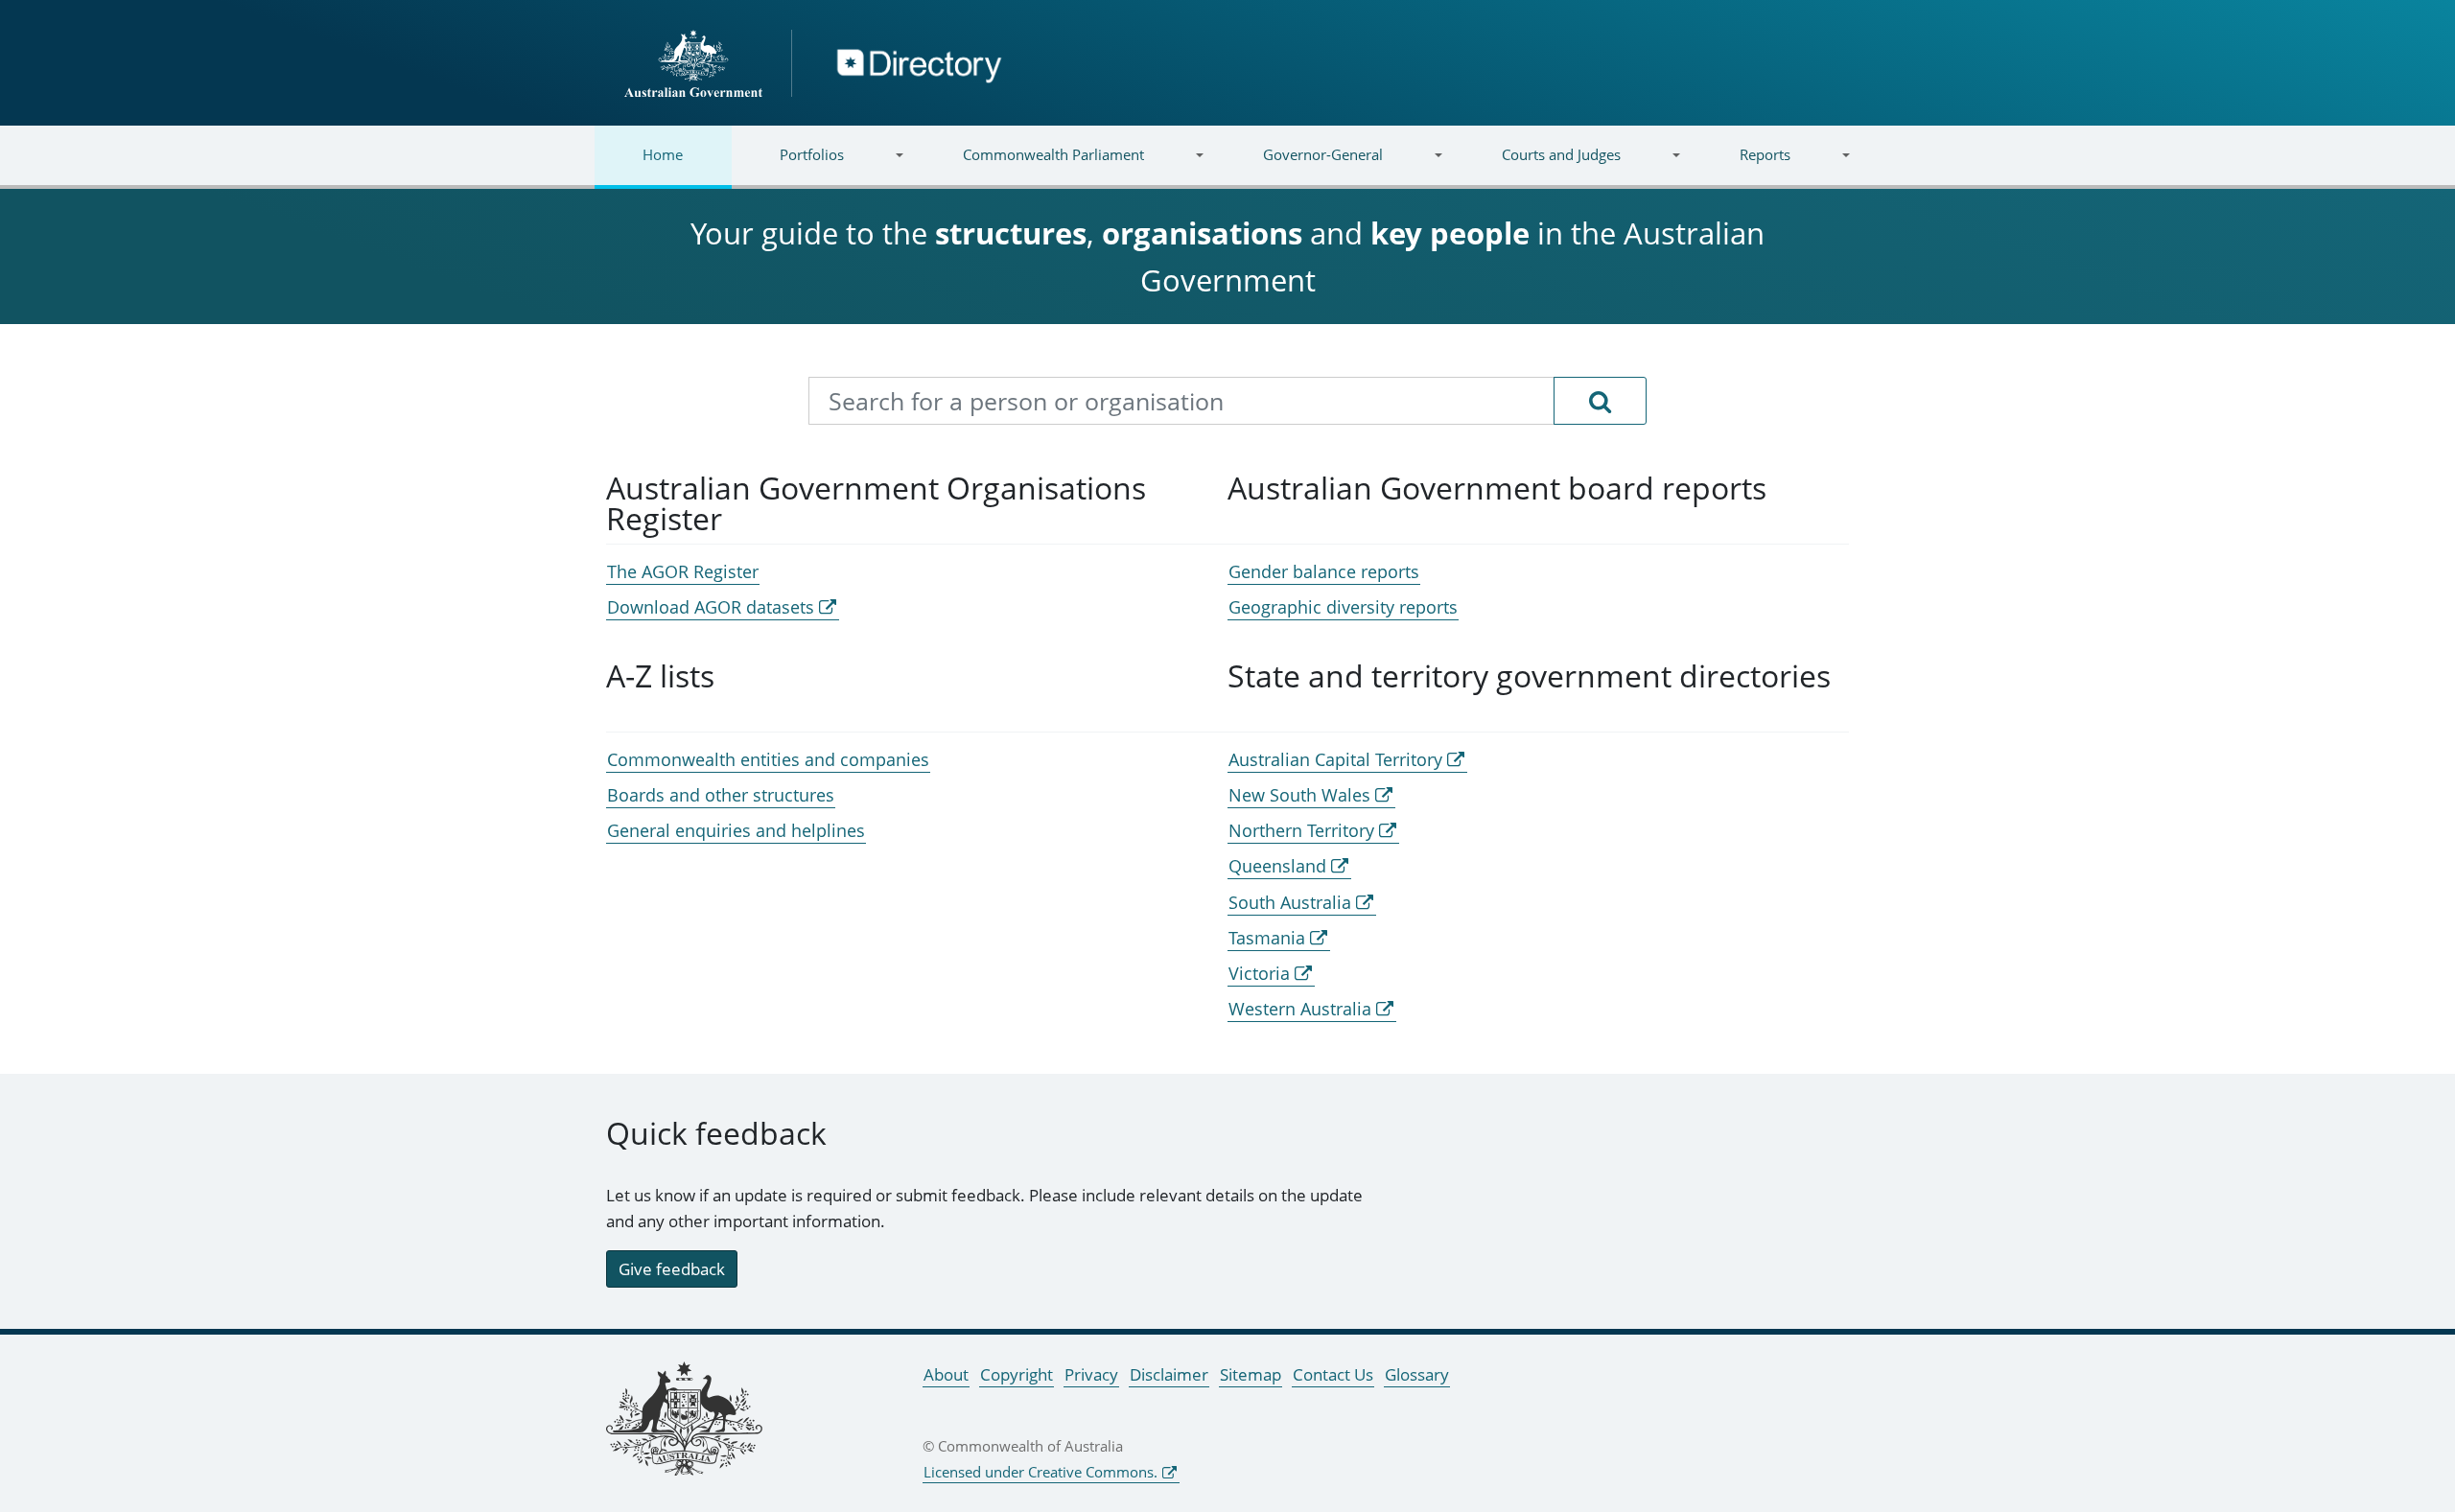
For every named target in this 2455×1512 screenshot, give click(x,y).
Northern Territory (1301, 830)
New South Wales (1299, 795)
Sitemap (1251, 1374)
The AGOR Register (683, 571)
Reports (1740, 166)
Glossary (1417, 1374)
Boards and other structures (721, 795)
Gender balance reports (1324, 571)
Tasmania (1267, 938)
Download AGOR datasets (711, 607)
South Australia (1290, 902)
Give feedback (672, 1269)
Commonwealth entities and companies (768, 759)
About (946, 1374)
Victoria (1259, 973)
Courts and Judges (1536, 166)
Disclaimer (1169, 1374)
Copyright (1017, 1374)
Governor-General (1299, 166)
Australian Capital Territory (1335, 759)
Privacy (1091, 1374)
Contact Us (1333, 1374)
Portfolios (788, 166)
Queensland (1277, 866)
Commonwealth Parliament (1029, 166)
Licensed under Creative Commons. (1040, 1472)
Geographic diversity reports (1343, 607)
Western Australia (1300, 1009)
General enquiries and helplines (736, 830)
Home (663, 154)
